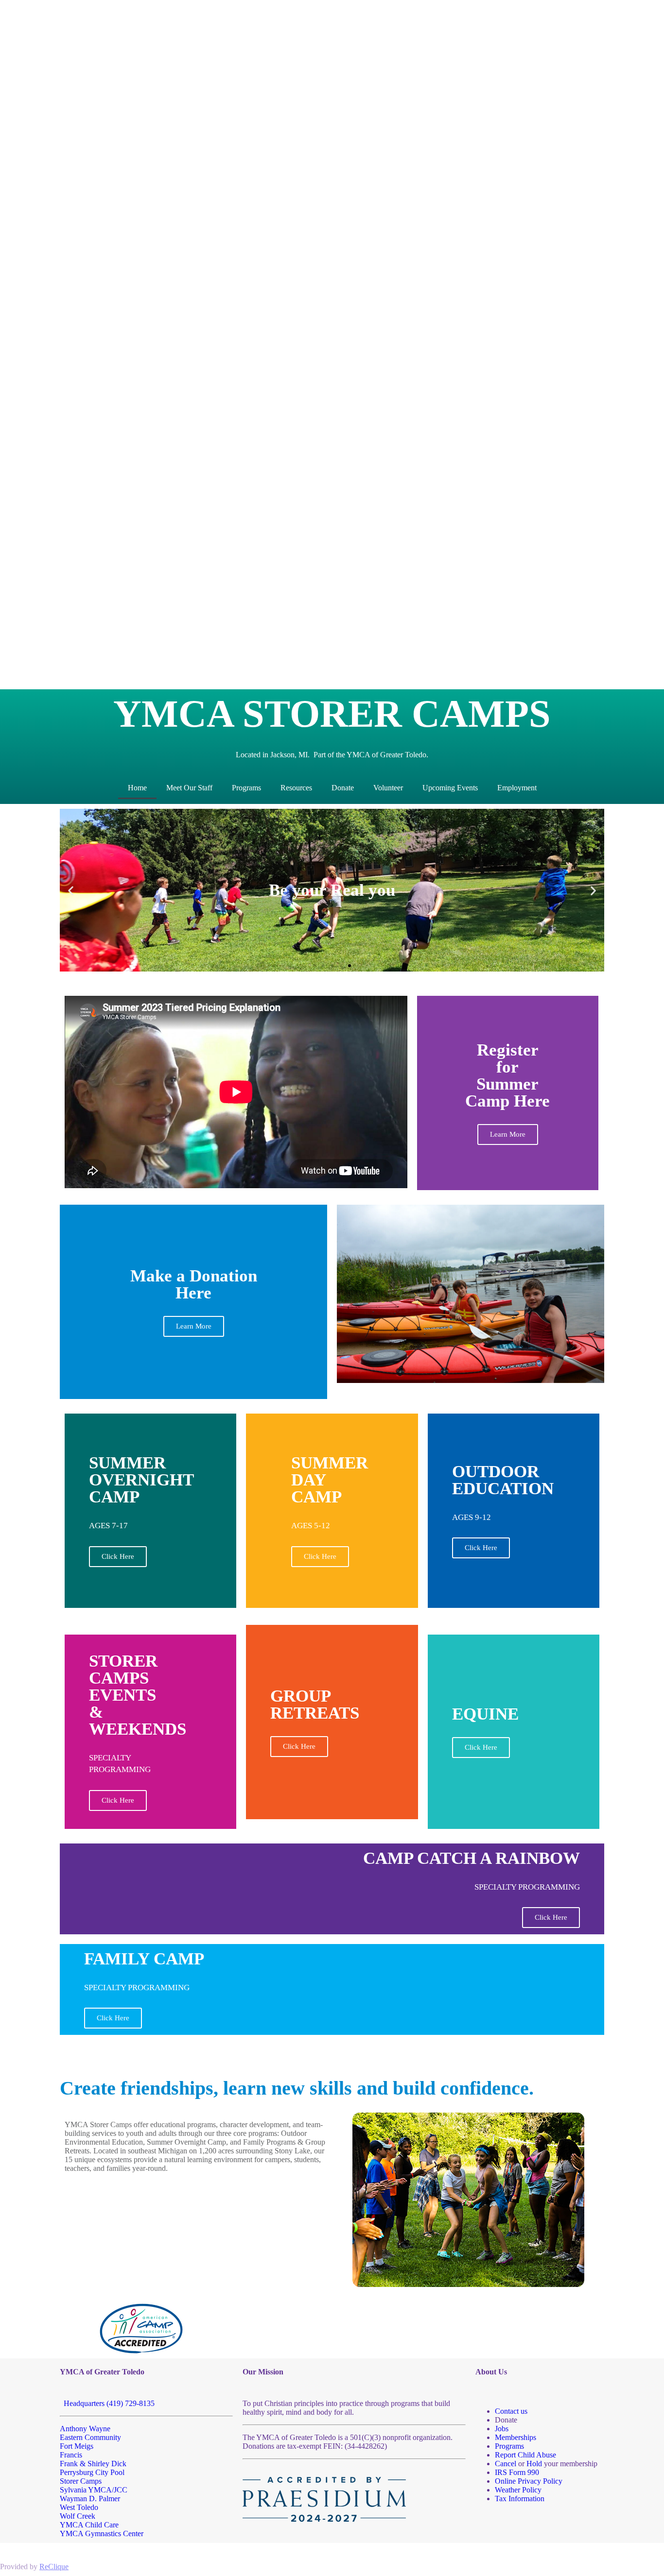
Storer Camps (81, 2481)
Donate (343, 788)
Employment (517, 788)
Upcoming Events (450, 788)
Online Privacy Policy (529, 2481)
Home (137, 788)
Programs (246, 788)
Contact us (511, 2411)
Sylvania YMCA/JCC (94, 2490)
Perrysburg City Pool (92, 2472)
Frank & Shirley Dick (93, 2464)
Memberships (515, 2437)
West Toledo (79, 2507)
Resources (296, 788)
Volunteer (388, 788)
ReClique (54, 2567)
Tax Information (520, 2499)
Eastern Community (90, 2437)
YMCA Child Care (89, 2525)
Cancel (506, 2464)
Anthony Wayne (85, 2429)
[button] (71, 890)
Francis (71, 2455)
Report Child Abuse (525, 2455)
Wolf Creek (78, 2516)
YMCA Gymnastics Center (102, 2533)
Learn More (194, 1326)
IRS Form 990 (517, 2472)
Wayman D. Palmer (90, 2499)
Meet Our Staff (189, 788)
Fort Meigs (77, 2446)
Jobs (502, 2429)
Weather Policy (518, 2490)
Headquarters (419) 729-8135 (107, 2403)
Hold (534, 2464)
